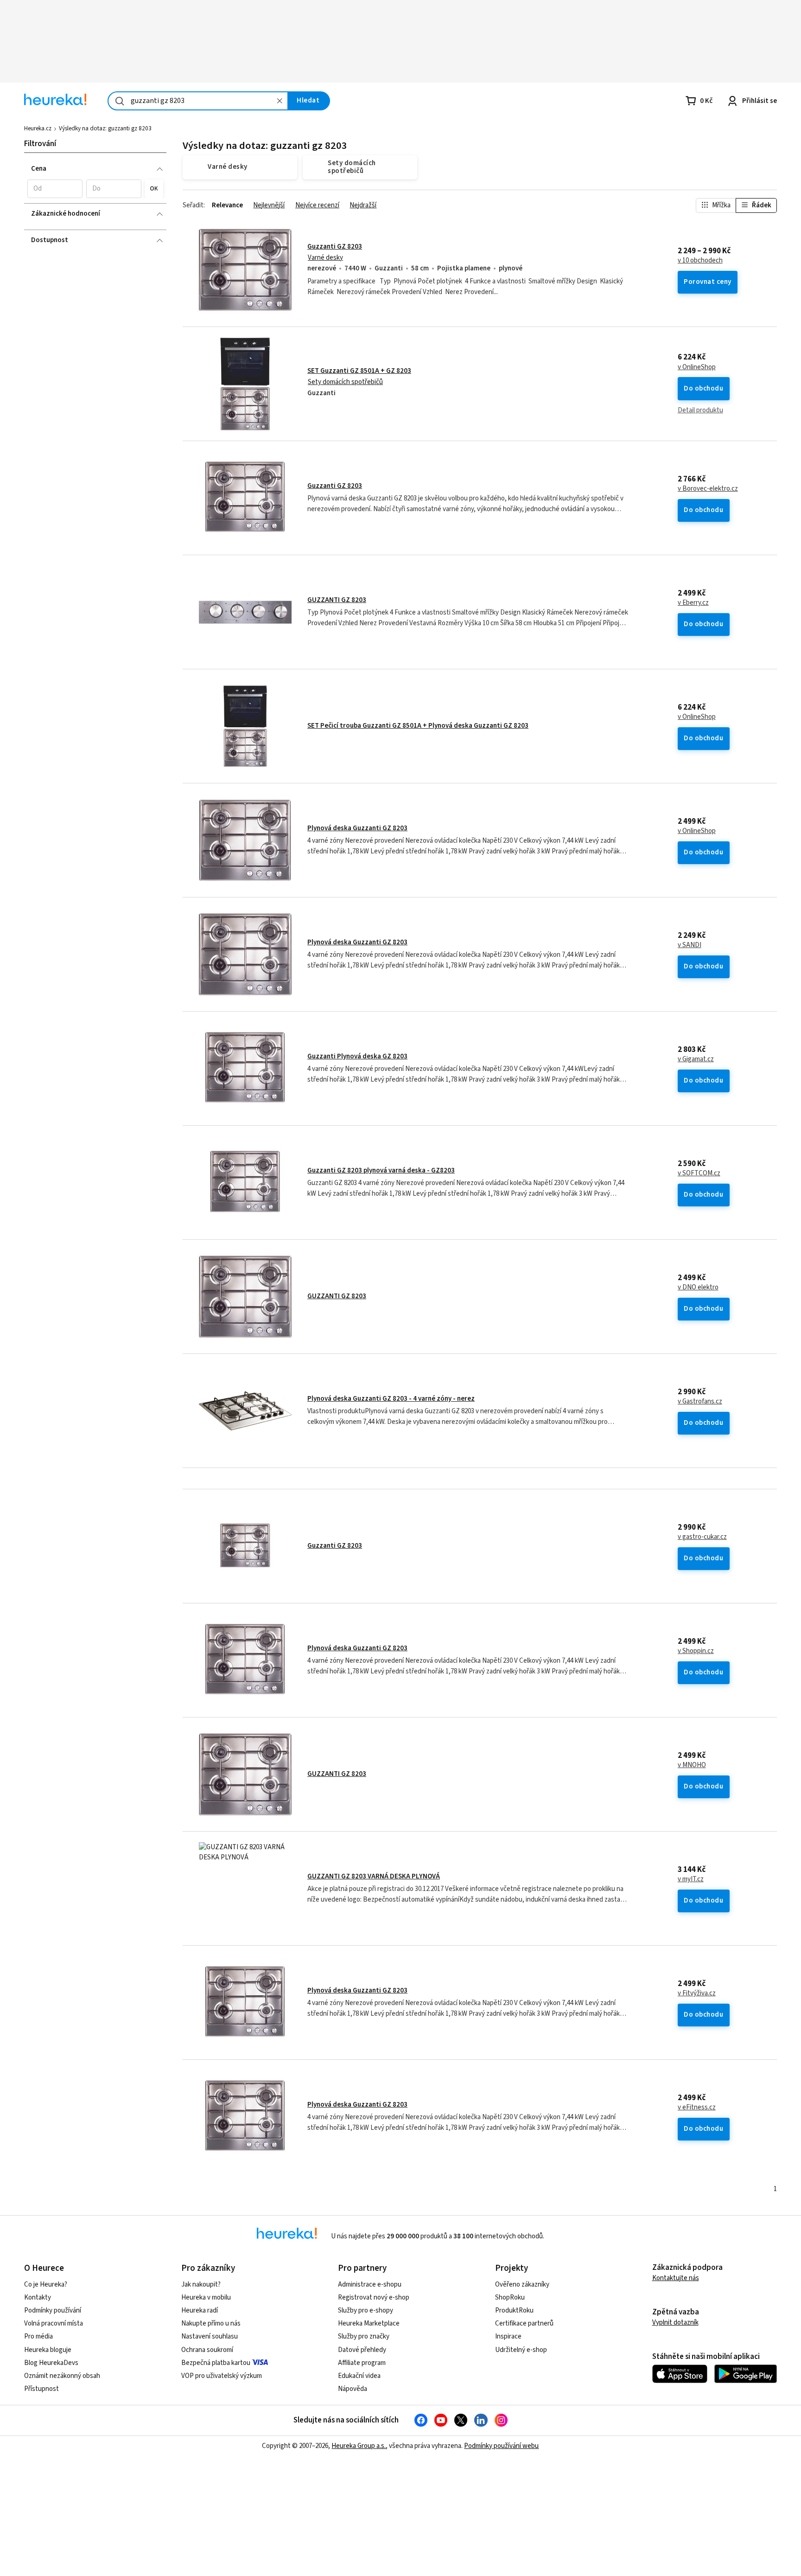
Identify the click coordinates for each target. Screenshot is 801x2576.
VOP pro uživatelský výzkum (222, 2376)
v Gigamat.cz (696, 1059)
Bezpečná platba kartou (216, 2363)
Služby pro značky (364, 2336)
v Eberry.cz (693, 603)
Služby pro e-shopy (366, 2310)
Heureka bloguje (48, 2350)
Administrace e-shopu (370, 2284)
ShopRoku (510, 2297)
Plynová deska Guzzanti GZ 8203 (357, 828)
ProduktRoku (514, 2310)
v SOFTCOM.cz (699, 1173)
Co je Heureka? (46, 2284)
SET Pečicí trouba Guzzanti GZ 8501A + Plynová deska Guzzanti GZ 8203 (418, 726)
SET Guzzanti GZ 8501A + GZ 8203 (359, 371)
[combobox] (198, 101)
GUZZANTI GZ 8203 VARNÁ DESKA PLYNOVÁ (374, 1876)
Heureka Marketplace (369, 2323)
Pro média (38, 2336)
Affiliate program (362, 2363)
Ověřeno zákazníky (522, 2284)
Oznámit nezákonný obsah (62, 2376)
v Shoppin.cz (696, 1651)
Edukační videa (359, 2376)
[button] (55, 189)
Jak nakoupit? (201, 2284)
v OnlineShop (697, 367)
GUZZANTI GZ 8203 (337, 600)
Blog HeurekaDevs (51, 2363)
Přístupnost (41, 2389)
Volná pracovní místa (54, 2323)
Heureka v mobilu (206, 2297)
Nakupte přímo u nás (211, 2323)
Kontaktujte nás (676, 2278)
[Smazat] (280, 101)
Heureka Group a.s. (359, 2446)
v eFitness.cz (697, 2108)
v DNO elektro (698, 1288)
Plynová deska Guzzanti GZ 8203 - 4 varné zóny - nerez (391, 1399)
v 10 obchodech (700, 261)
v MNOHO (692, 1765)
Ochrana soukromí (207, 2350)
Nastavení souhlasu (210, 2336)
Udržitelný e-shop (521, 2350)
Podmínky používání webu (501, 2446)
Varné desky (325, 258)
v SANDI (690, 945)
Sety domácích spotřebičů (345, 382)
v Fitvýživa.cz (697, 1993)
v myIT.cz (691, 1879)
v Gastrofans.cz (700, 1402)
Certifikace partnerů (524, 2323)
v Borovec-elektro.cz (708, 489)
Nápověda (353, 2389)
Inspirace (508, 2336)
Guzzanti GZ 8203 (335, 247)
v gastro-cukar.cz (702, 1537)
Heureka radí (200, 2310)
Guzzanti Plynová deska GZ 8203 (357, 1056)
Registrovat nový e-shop (374, 2297)
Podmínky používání (53, 2310)
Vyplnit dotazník (675, 2323)
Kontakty (38, 2297)
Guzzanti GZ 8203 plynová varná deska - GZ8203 (381, 1170)
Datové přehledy (362, 2350)
